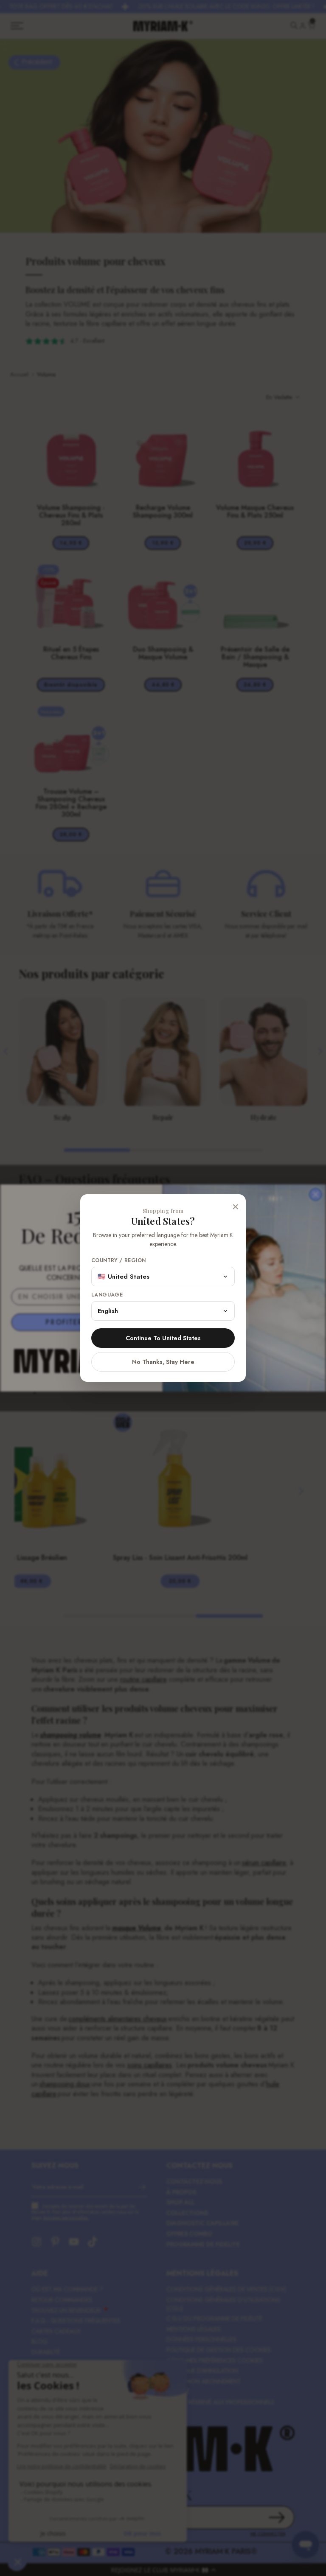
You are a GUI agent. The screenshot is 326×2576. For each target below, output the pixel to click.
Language (107, 1295)
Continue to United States (163, 1338)
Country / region (118, 1261)
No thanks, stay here (163, 1362)
